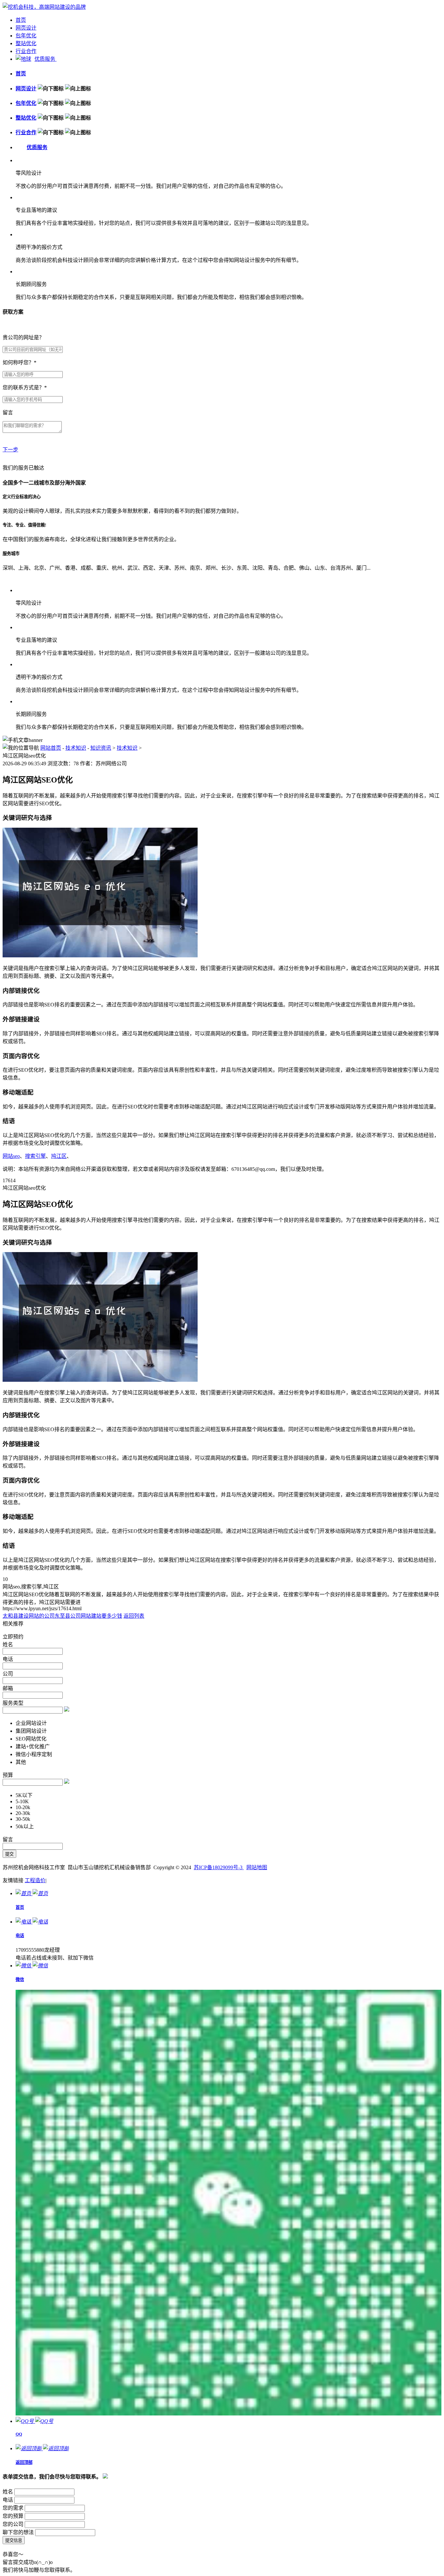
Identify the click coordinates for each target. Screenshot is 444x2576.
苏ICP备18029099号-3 (219, 1867)
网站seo (11, 1156)
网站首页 (51, 748)
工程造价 (35, 1880)
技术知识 (76, 748)
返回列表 (134, 1616)
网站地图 (257, 1867)
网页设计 (26, 28)
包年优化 (26, 36)
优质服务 (46, 59)
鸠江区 (59, 1156)
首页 (21, 20)
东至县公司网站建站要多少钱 (88, 1616)
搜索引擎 (35, 1156)
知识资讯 (101, 748)
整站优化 (26, 43)
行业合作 (26, 51)
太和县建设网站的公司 (29, 1616)
